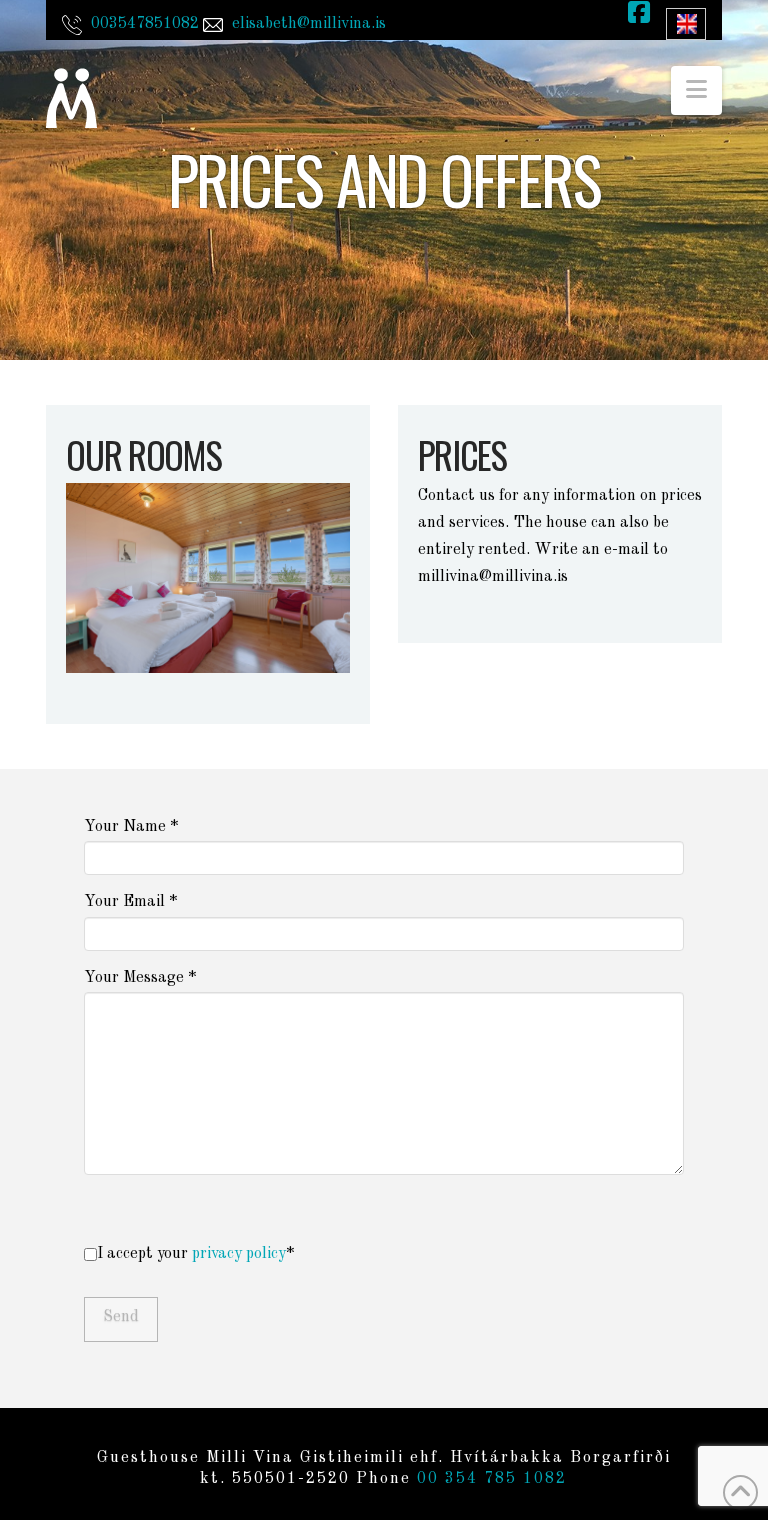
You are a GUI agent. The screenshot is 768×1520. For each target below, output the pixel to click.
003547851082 (145, 24)
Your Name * (131, 827)
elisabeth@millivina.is (309, 24)
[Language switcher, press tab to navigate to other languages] (686, 24)
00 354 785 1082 (492, 1479)
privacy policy (239, 1254)
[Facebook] (639, 17)
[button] (696, 90)
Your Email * (130, 902)
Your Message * (140, 978)
